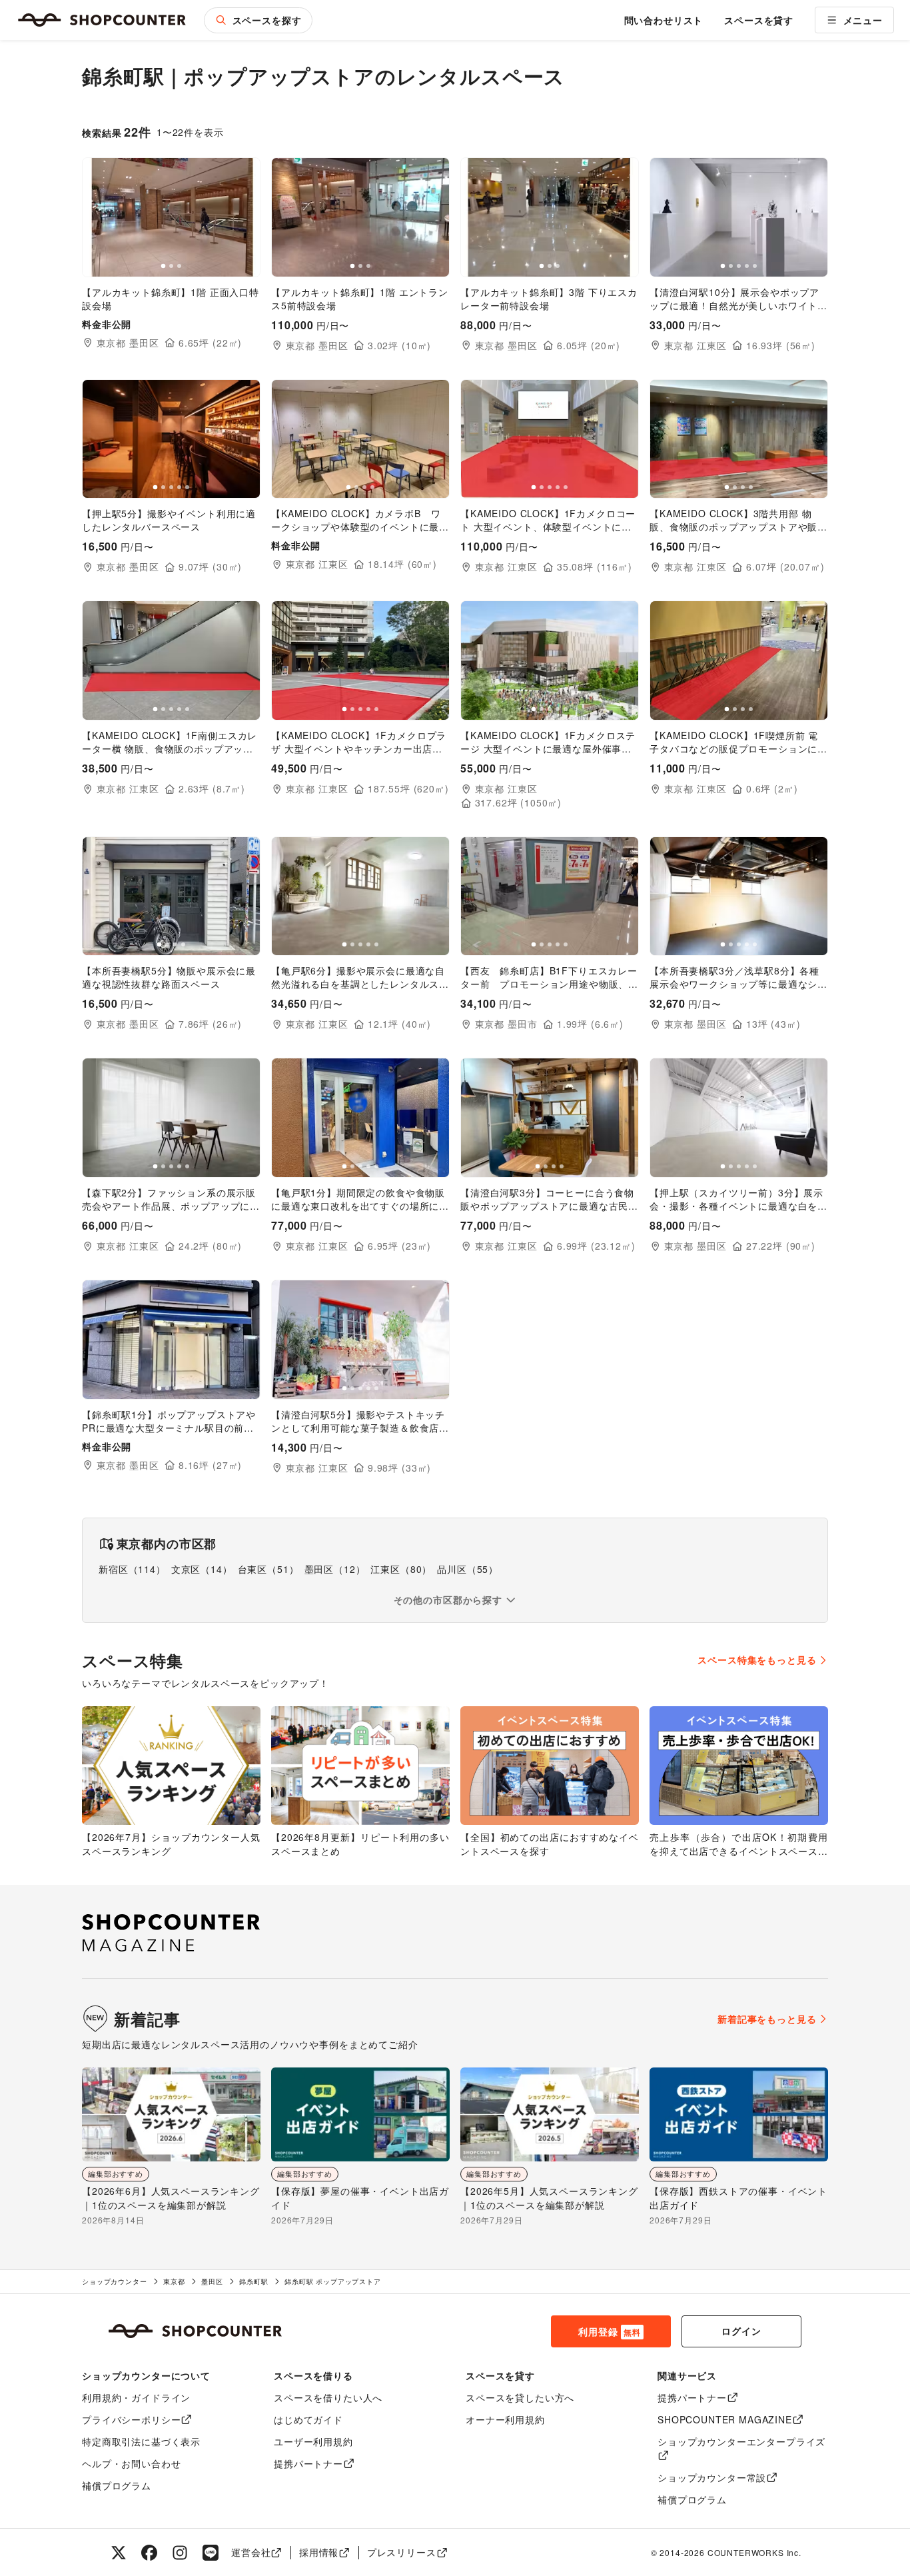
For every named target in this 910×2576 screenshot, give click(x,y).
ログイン (741, 2331)
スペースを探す (267, 20)
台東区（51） (268, 1569)
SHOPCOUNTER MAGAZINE (725, 2419)
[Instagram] (180, 2553)
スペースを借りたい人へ (328, 2397)
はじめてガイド (308, 2419)
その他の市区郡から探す (448, 1600)
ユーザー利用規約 (313, 2441)
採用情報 (319, 2552)
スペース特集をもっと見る (757, 1660)
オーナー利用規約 (505, 2419)
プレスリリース (402, 2552)
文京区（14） (202, 1569)
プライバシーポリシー (131, 2419)
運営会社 (251, 2552)
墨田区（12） (335, 1569)
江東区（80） (401, 1569)
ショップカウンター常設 (712, 2477)
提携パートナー (308, 2463)
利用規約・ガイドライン (136, 2397)
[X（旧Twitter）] (119, 2553)
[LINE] (211, 2553)
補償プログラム (117, 2485)
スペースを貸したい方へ (520, 2397)
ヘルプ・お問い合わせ (131, 2463)
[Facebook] (149, 2553)
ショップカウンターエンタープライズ (741, 2441)
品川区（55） (468, 1569)
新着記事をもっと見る (767, 2019)
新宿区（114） (132, 1569)
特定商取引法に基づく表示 (141, 2441)
